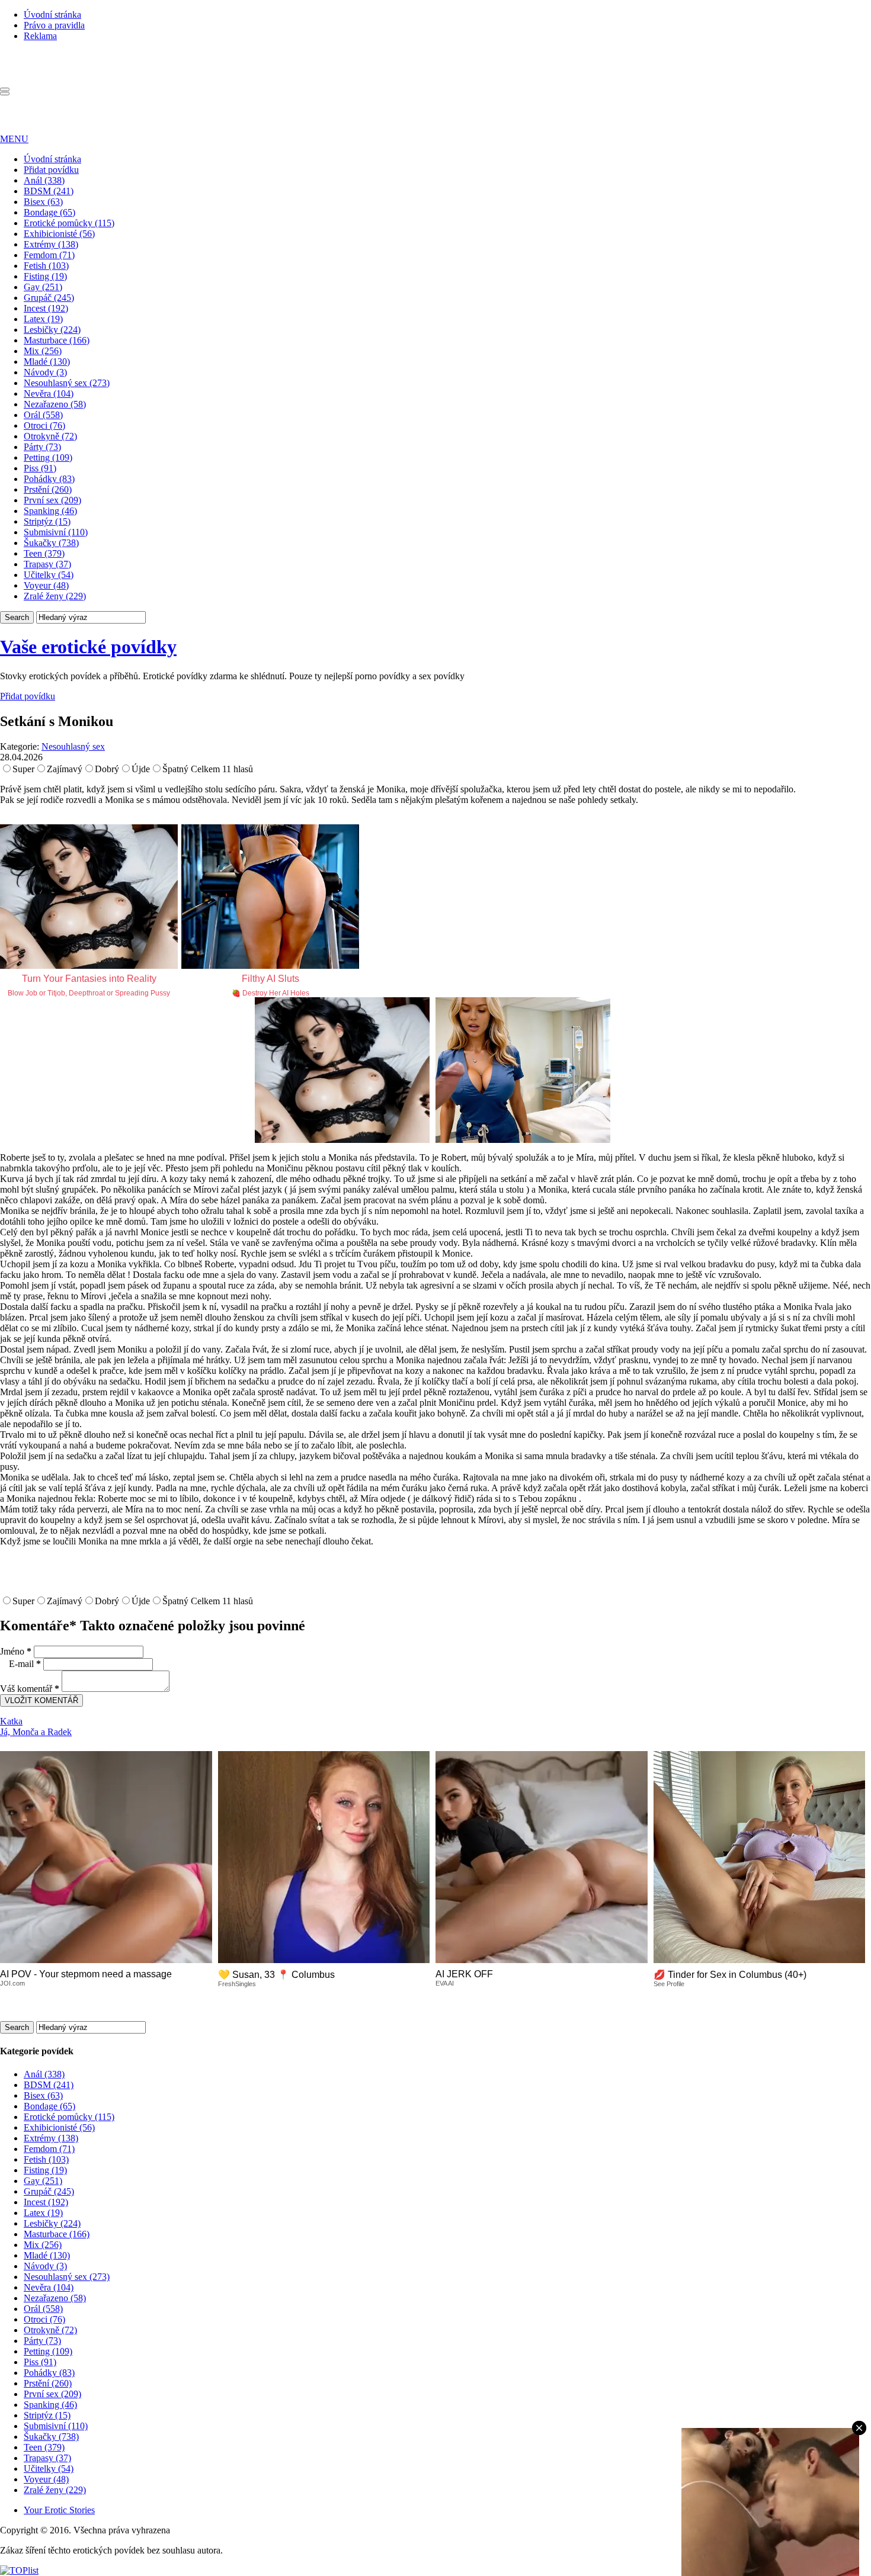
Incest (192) (46, 308)
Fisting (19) (45, 276)
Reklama (40, 36)
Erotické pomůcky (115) (69, 223)
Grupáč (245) (49, 298)
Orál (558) (43, 415)
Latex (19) (43, 319)
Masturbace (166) (57, 340)
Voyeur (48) (46, 585)
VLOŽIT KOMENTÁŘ (41, 1700)
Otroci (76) (44, 425)
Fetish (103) (46, 266)
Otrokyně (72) (50, 436)
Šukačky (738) (51, 543)
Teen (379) (44, 553)
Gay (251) (43, 287)
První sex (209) (52, 500)
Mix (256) (43, 351)
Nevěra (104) (49, 394)
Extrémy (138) (51, 244)
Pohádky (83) (49, 479)
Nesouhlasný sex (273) (67, 383)
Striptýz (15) (47, 521)
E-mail (25, 1664)
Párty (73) (42, 447)
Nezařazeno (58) (55, 404)
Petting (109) (48, 457)
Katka (11, 1721)
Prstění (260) (48, 489)
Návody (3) (45, 372)
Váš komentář (30, 1689)
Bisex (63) (43, 202)
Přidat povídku (51, 170)
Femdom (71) (49, 255)
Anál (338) (44, 180)
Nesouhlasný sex (73, 746)
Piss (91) (40, 468)
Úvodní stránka (52, 15)
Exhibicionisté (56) (59, 234)
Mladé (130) (47, 362)
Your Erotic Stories (59, 2510)
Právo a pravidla (54, 25)
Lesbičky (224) (52, 330)
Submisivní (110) (56, 532)
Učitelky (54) (49, 575)
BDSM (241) (49, 191)
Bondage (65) (49, 212)
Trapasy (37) (47, 564)
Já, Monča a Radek (36, 1732)
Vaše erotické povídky (88, 647)
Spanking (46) (50, 511)
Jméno (16, 1651)
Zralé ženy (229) (55, 596)
